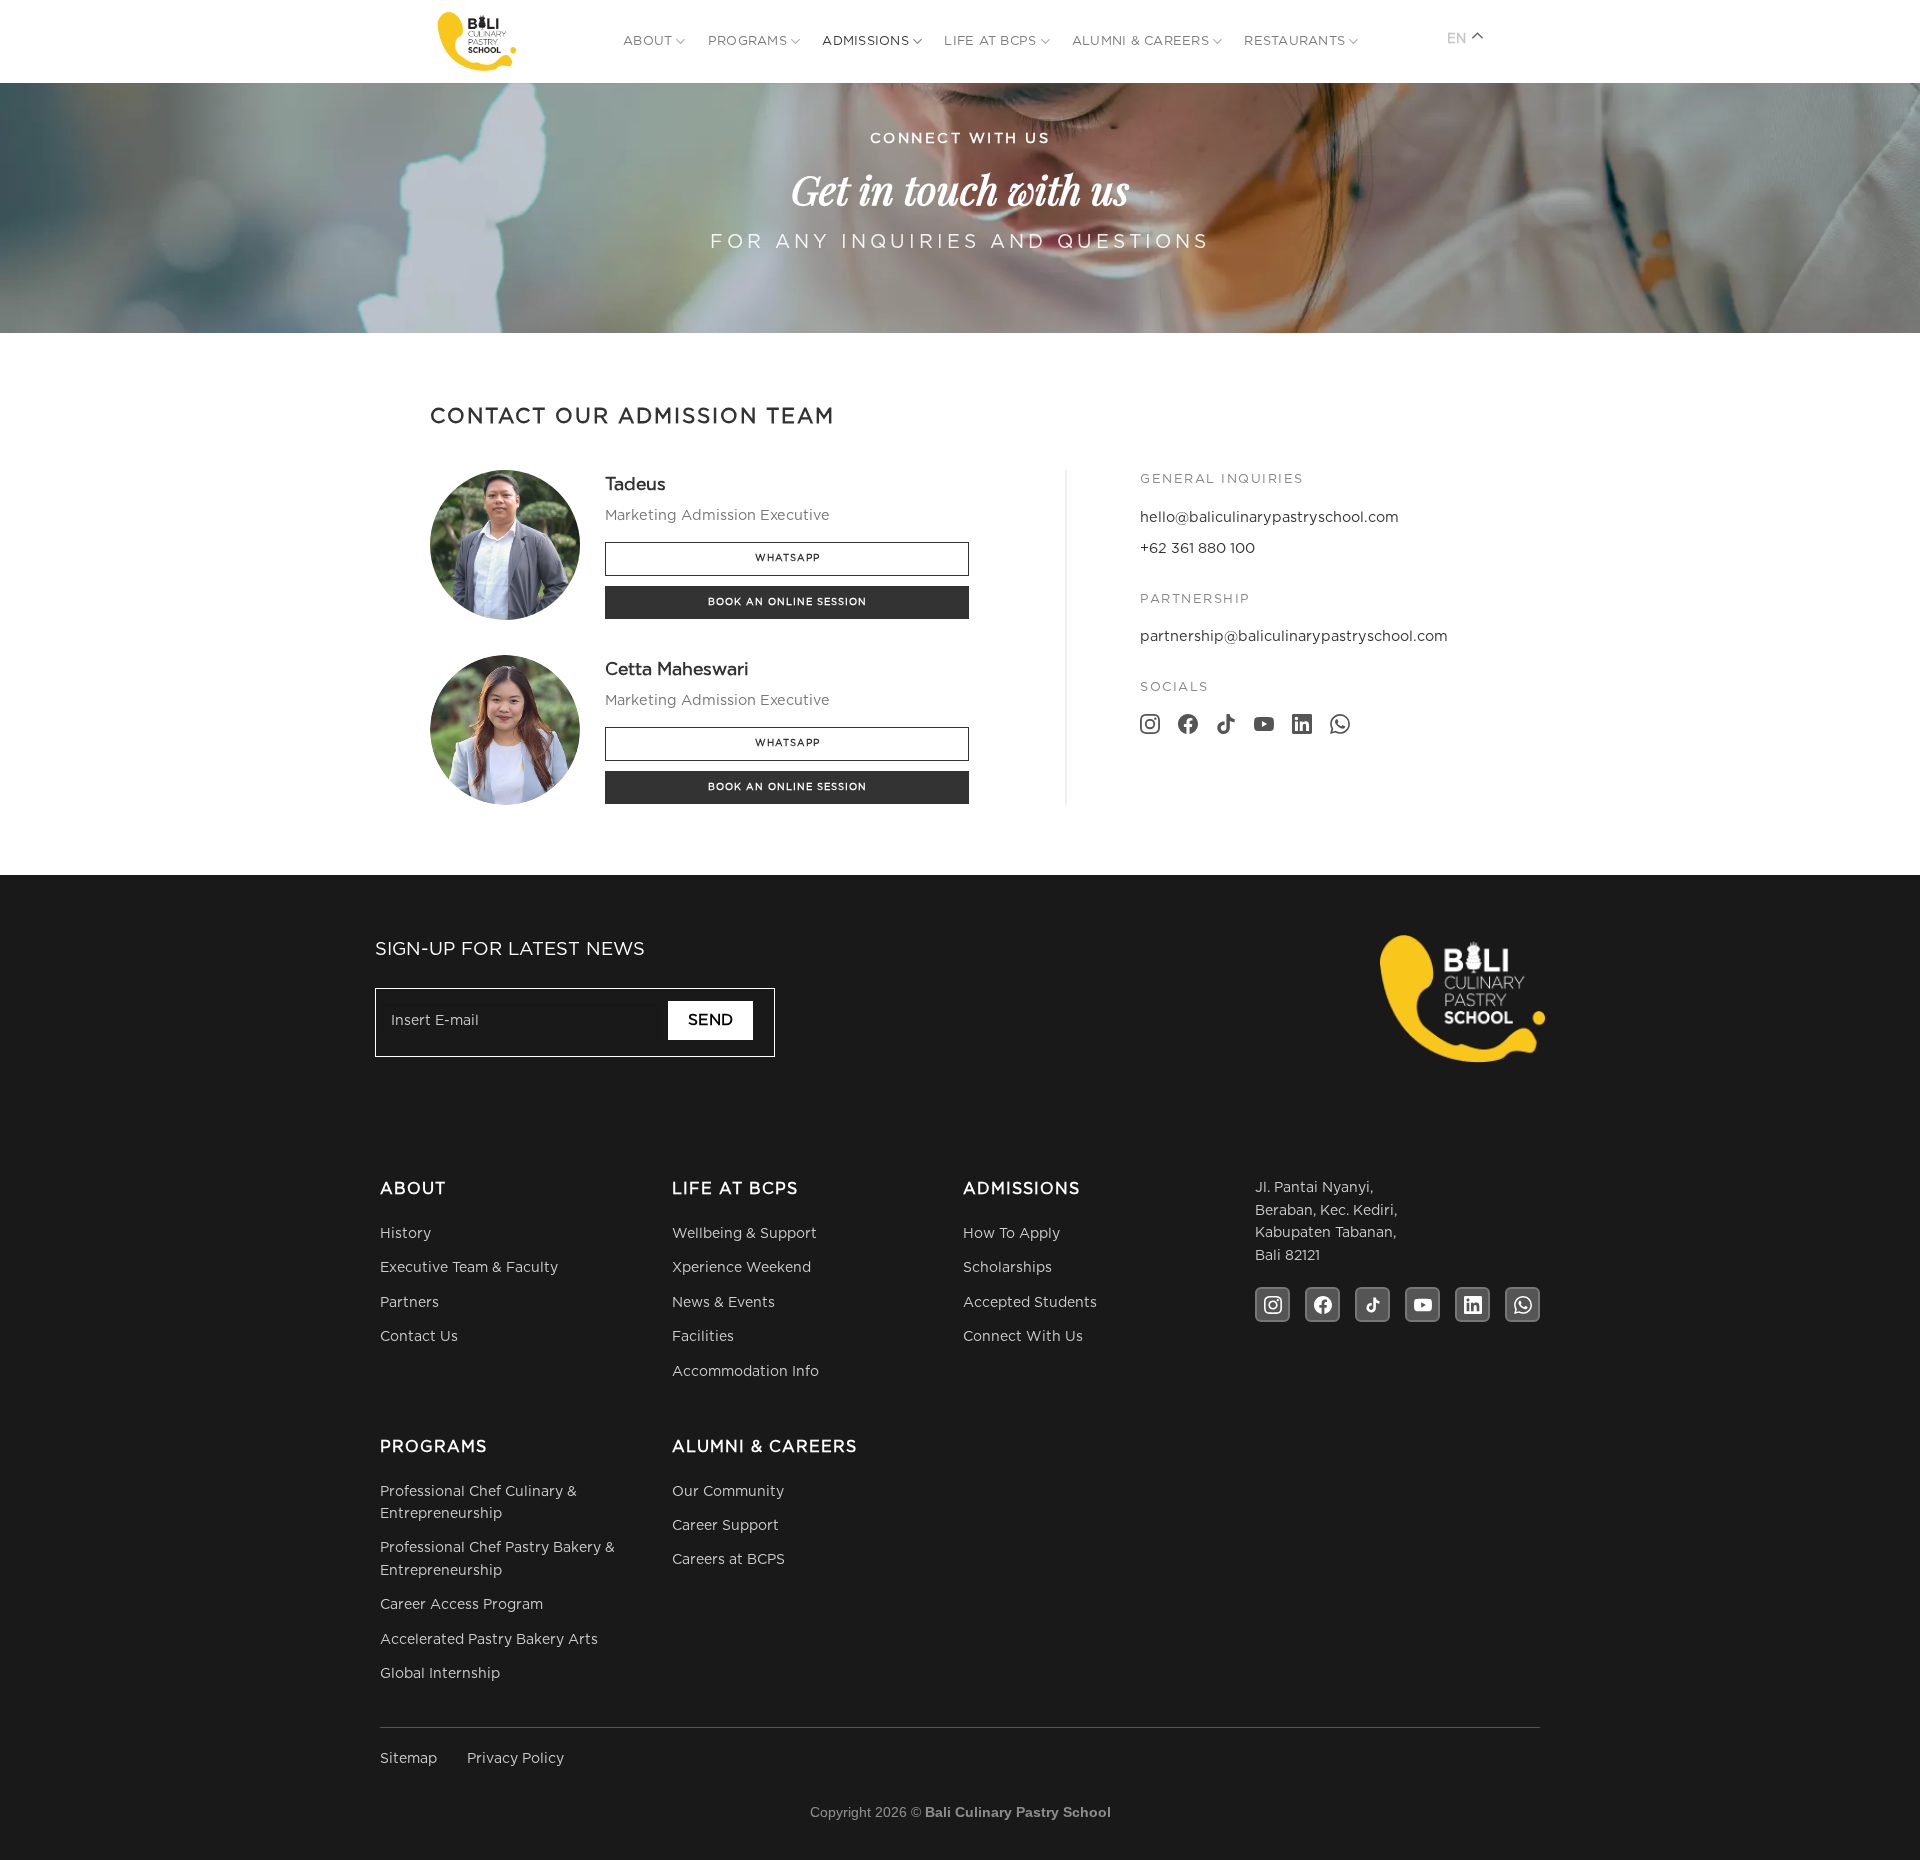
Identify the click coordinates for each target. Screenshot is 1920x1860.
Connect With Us (1023, 1337)
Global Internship (440, 1674)
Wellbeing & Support (744, 1234)
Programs (747, 41)
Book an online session (787, 602)
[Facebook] (1188, 728)
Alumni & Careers (1140, 41)
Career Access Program (461, 1605)
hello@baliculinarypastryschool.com (1269, 517)
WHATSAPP (787, 558)
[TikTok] (1226, 728)
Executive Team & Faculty (469, 1268)
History (405, 1234)
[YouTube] (1264, 728)
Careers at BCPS (728, 1560)
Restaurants (1294, 41)
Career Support (725, 1526)
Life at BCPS (990, 41)
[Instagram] (1150, 728)
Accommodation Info (745, 1372)
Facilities (703, 1337)
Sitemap (408, 1759)
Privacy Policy (515, 1759)
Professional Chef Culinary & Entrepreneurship (478, 1503)
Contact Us (419, 1337)
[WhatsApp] (1340, 728)
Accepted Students (1030, 1303)
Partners (409, 1303)
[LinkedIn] (1302, 728)
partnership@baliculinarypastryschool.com (1294, 636)
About (647, 41)
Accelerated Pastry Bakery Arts (489, 1640)
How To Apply (1011, 1234)
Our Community (728, 1492)
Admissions (865, 41)
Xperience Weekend (741, 1268)
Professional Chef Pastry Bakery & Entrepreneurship (497, 1559)
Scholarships (1007, 1268)
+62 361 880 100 (1197, 548)
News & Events (723, 1303)
